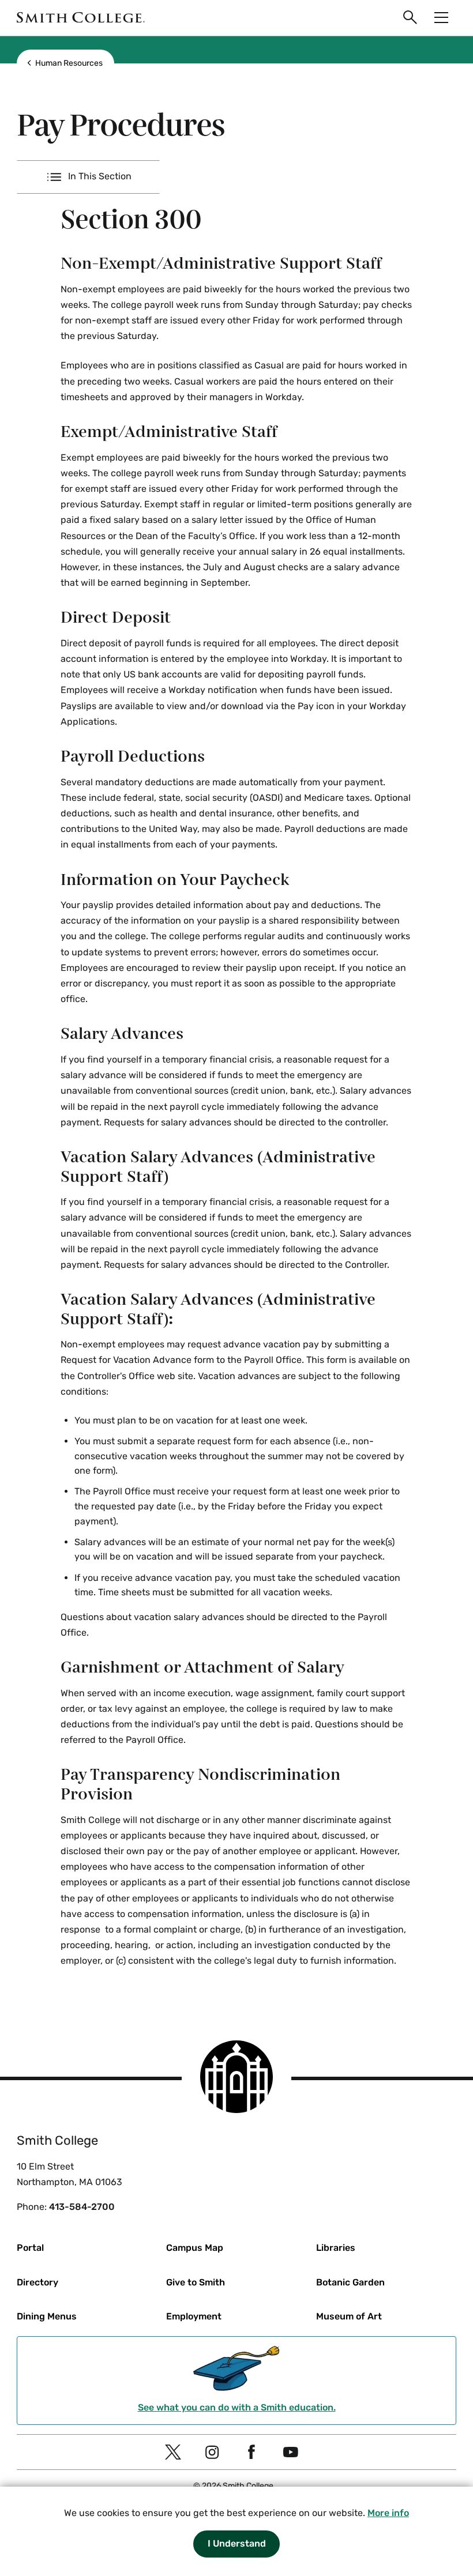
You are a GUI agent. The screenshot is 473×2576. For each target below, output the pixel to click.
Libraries (336, 2248)
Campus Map (195, 2248)
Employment (194, 2316)
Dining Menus (47, 2316)
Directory (37, 2282)
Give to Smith (196, 2282)
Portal (30, 2248)
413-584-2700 (82, 2207)
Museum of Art (349, 2316)
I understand (237, 2543)
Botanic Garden (350, 2282)
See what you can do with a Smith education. (237, 2407)
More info (388, 2513)
